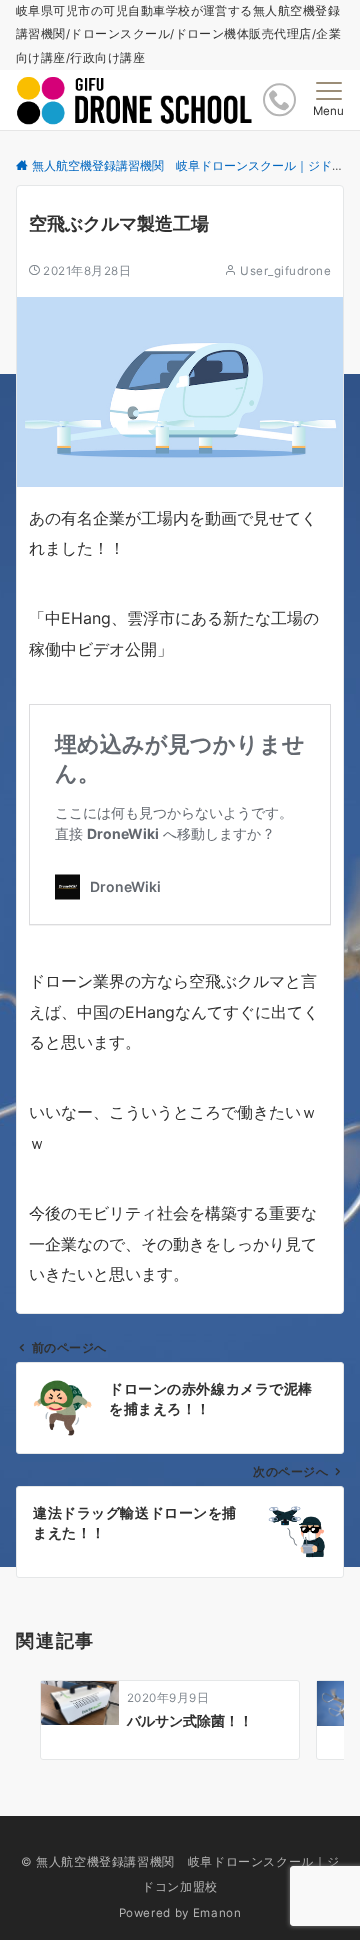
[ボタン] (279, 99)
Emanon (217, 1913)
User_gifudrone (285, 271)
